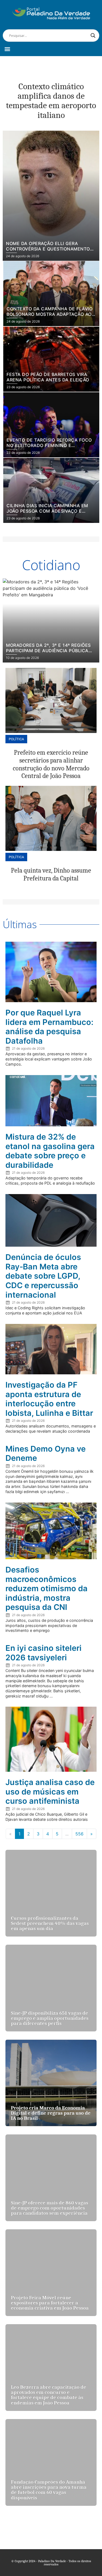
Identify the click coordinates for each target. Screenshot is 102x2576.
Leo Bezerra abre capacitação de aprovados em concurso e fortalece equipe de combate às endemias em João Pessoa (49, 2395)
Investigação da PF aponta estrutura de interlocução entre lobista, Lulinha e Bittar (49, 1399)
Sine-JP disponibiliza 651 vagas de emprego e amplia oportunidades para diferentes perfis (50, 2018)
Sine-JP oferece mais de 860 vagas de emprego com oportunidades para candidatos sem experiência (50, 2208)
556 (79, 1834)
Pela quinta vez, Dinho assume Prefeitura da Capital (51, 874)
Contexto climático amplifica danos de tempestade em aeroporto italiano (51, 101)
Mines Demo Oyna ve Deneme (46, 1453)
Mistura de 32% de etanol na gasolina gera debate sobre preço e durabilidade (50, 1151)
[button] (7, 49)
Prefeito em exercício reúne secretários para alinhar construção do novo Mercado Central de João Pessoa (51, 764)
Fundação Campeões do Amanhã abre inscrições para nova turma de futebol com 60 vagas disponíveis (49, 2490)
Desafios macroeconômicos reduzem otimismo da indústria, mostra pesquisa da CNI (47, 1588)
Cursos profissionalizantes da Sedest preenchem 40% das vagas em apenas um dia (50, 1923)
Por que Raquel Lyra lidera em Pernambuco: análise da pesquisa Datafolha (49, 1027)
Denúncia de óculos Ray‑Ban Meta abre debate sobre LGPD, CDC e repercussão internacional (43, 1276)
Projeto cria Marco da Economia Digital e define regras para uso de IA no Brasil (51, 2113)
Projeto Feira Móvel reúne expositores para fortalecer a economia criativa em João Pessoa (50, 2303)
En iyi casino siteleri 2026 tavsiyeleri (44, 1653)
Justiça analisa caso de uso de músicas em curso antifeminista (50, 1792)
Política (16, 739)
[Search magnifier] (93, 36)
